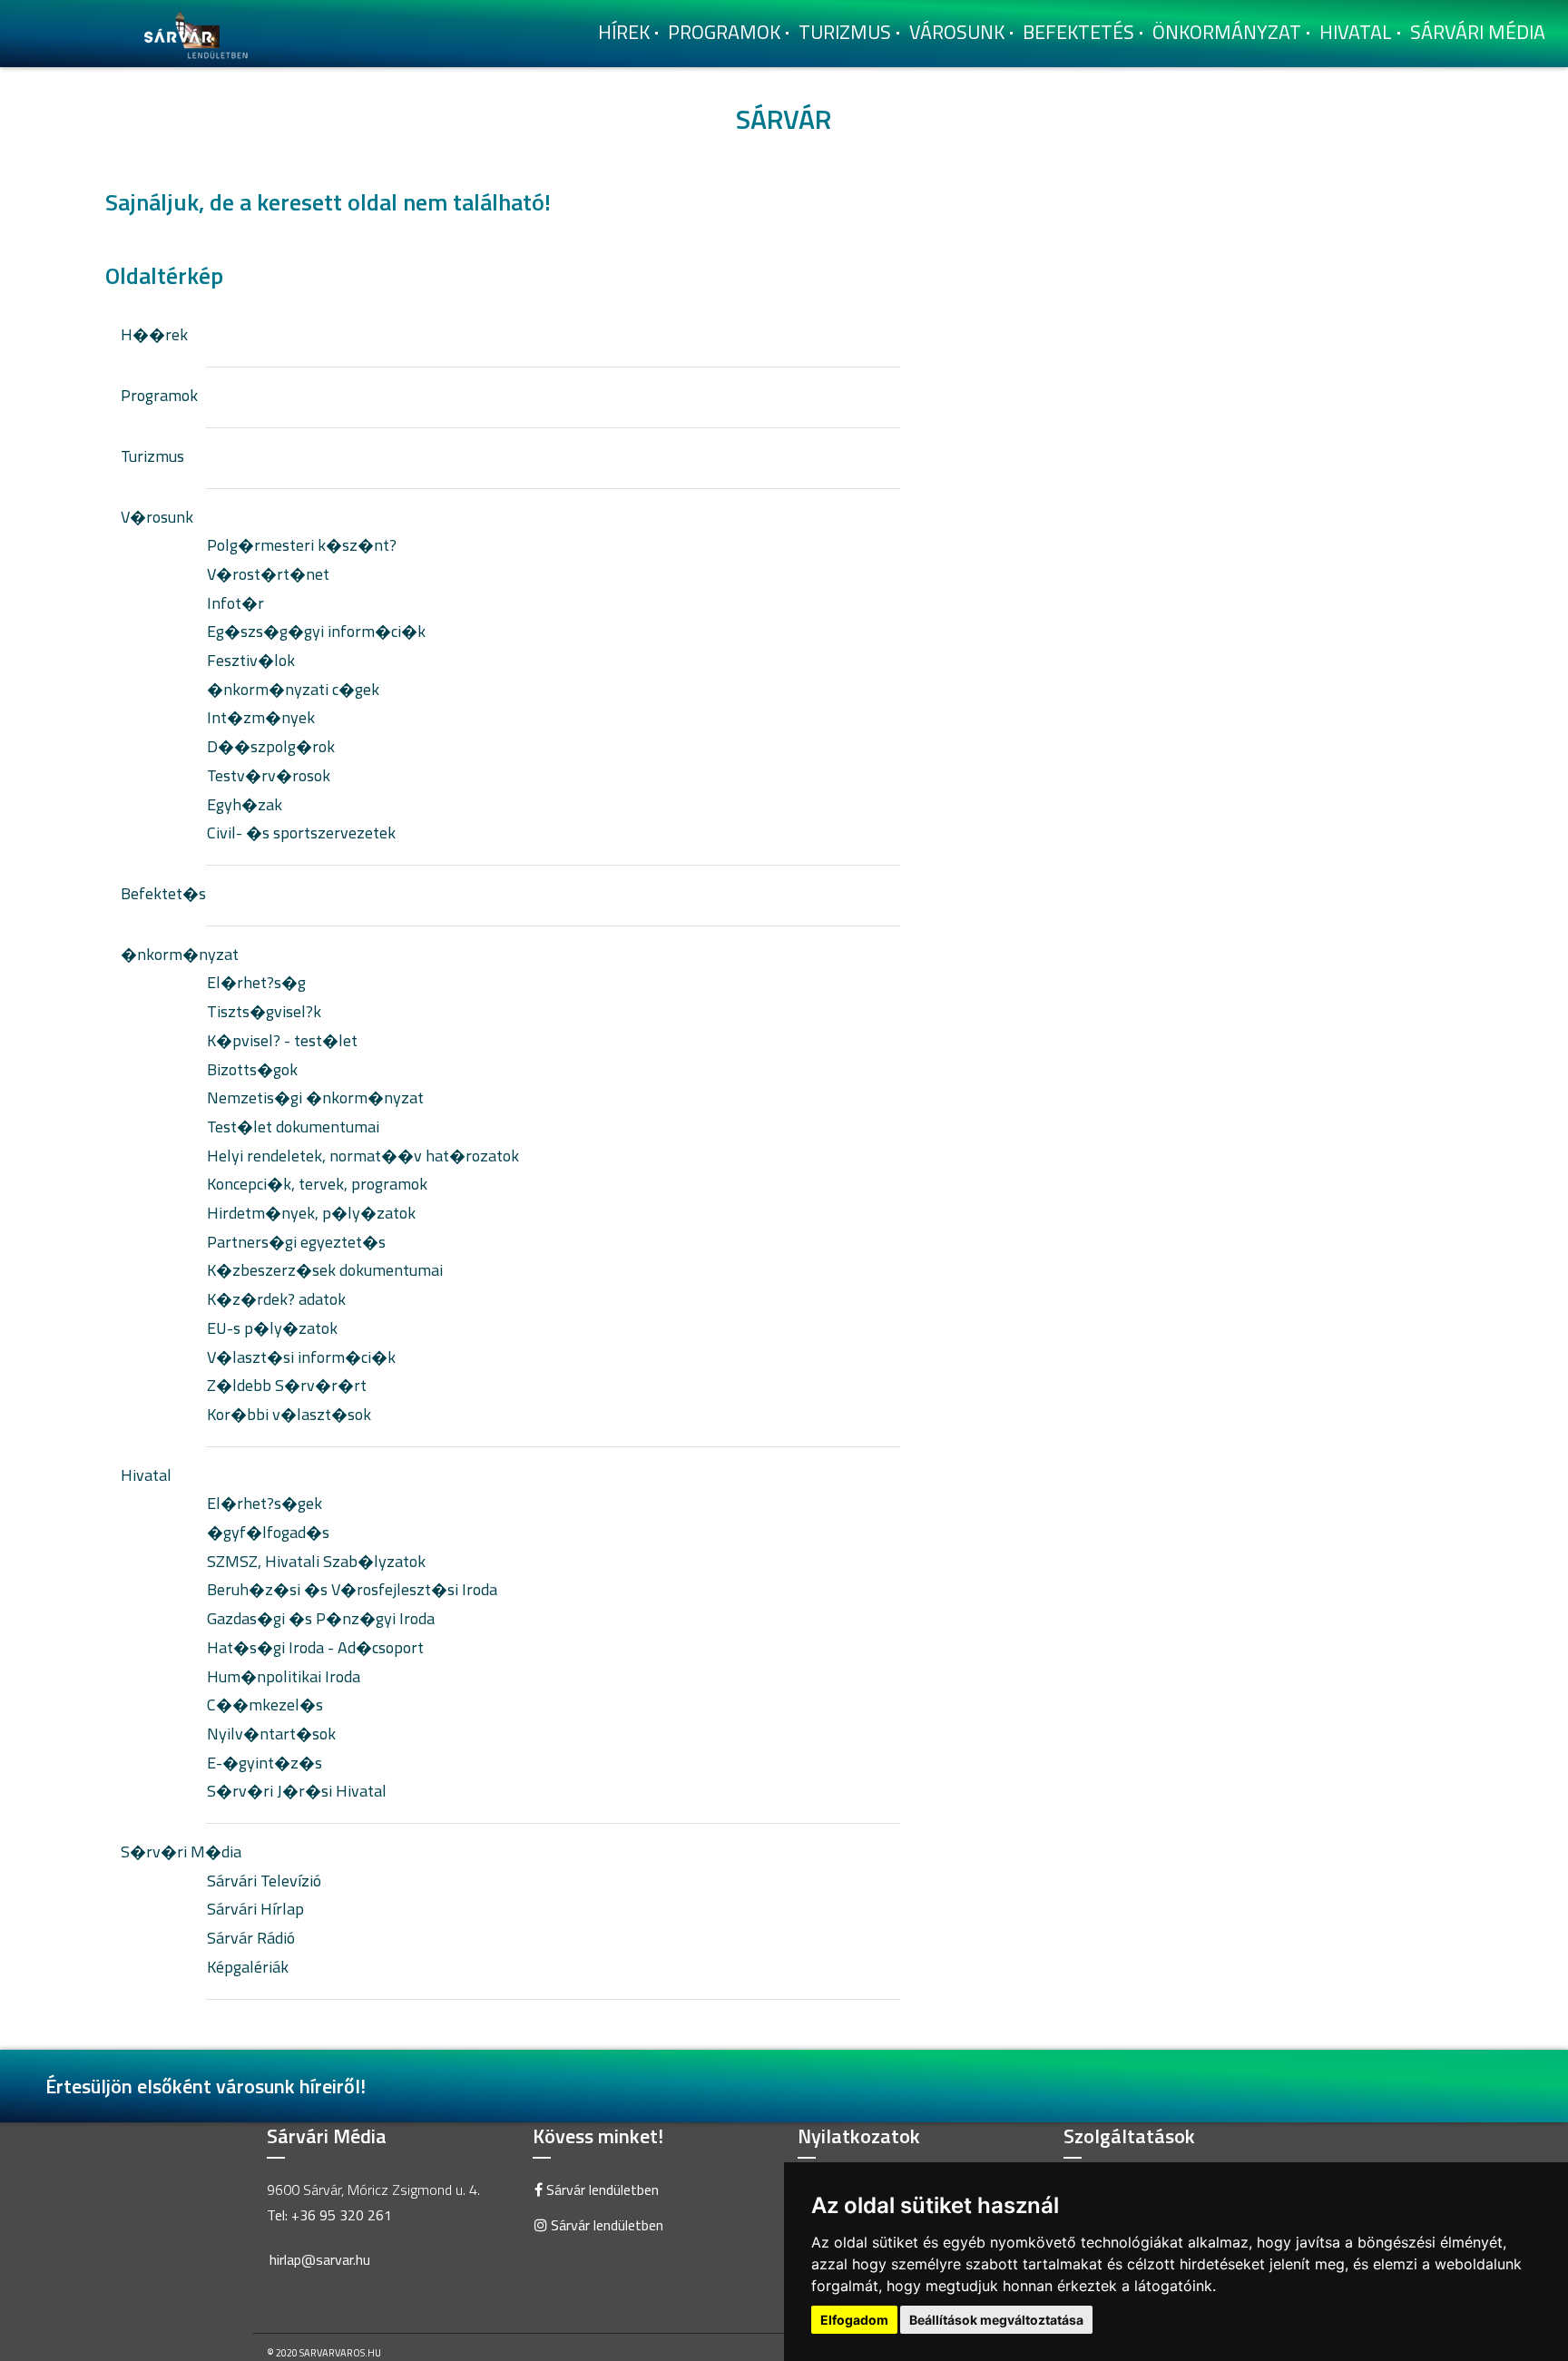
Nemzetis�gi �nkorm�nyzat (315, 1097)
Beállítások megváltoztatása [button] (996, 2320)
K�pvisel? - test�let (282, 1040)
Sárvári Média (1478, 32)
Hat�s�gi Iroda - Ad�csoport (315, 1647)
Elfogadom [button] (854, 2320)
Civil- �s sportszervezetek (301, 833)
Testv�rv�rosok (269, 775)
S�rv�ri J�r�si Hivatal (297, 1791)
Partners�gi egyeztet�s (296, 1242)
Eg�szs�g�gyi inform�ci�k (316, 631)
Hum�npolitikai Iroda (284, 1676)
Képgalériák (248, 1967)
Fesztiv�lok (251, 660)
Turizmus (845, 32)
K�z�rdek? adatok (276, 1299)
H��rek (154, 334)
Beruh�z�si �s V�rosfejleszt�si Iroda (352, 1589)
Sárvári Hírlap (255, 1909)
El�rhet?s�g (256, 982)
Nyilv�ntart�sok (271, 1734)
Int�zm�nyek (261, 717)
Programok (724, 32)
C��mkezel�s (265, 1705)
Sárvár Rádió (251, 1938)
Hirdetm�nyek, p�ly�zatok (311, 1213)
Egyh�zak (245, 804)
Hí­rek (624, 32)
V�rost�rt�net (268, 574)
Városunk (957, 32)
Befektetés (1078, 32)
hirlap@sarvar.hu (320, 2259)
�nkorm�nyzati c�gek (293, 689)
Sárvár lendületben (601, 2190)
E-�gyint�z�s (265, 1763)
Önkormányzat (1227, 32)
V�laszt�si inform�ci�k (301, 1357)
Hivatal (1356, 32)
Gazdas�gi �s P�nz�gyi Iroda (321, 1618)
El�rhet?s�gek (265, 1503)
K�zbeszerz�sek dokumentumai (325, 1270)
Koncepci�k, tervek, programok (317, 1184)
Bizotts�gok (252, 1069)
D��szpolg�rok (271, 746)
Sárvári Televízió (264, 1881)
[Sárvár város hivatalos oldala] (201, 32)
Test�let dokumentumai (293, 1127)
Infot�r (235, 603)
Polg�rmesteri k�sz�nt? (302, 545)
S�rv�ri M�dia (181, 1852)
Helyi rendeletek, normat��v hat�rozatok (363, 1156)
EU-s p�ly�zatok (272, 1328)
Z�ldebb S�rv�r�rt (287, 1385)
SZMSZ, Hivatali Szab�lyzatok (316, 1561)
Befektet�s (163, 893)
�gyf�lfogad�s (268, 1532)
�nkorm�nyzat (180, 954)
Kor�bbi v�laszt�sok (289, 1414)
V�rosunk (157, 517)
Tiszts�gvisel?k (264, 1011)
